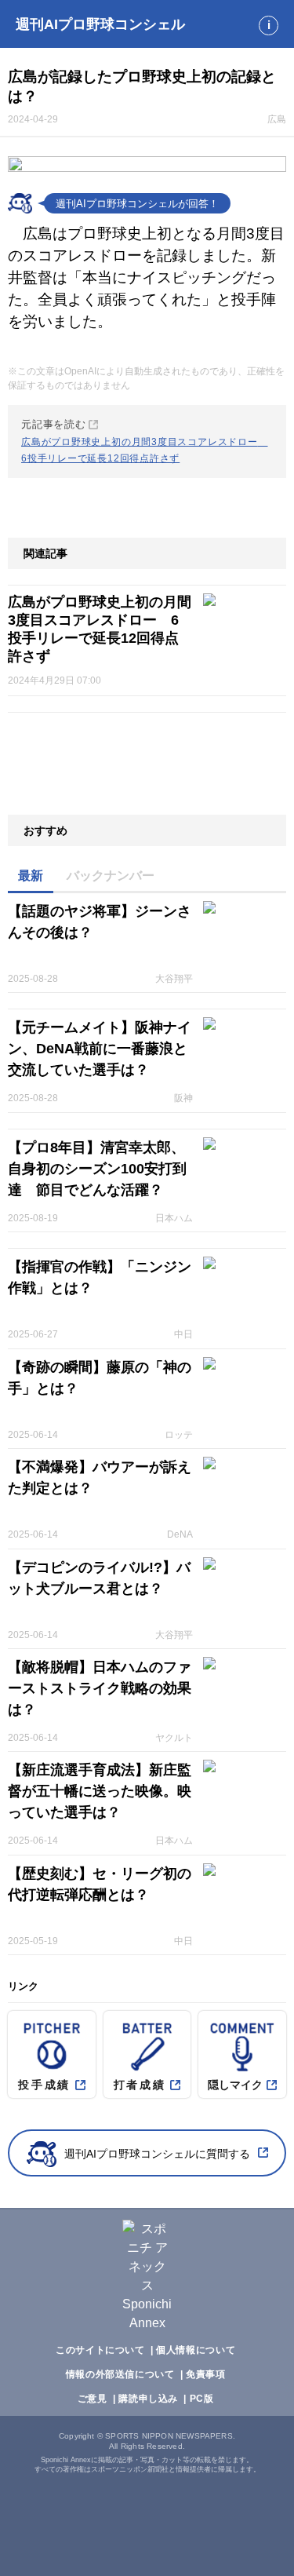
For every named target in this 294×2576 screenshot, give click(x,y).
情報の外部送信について (120, 2374)
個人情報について (196, 2350)
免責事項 (205, 2374)
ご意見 (93, 2399)
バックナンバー (111, 876)
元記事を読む (145, 441)
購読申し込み (148, 2399)
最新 (31, 876)
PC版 (202, 2399)
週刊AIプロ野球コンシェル (100, 24)
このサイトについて (100, 2350)
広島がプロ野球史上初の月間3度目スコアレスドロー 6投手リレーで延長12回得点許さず (100, 629)
